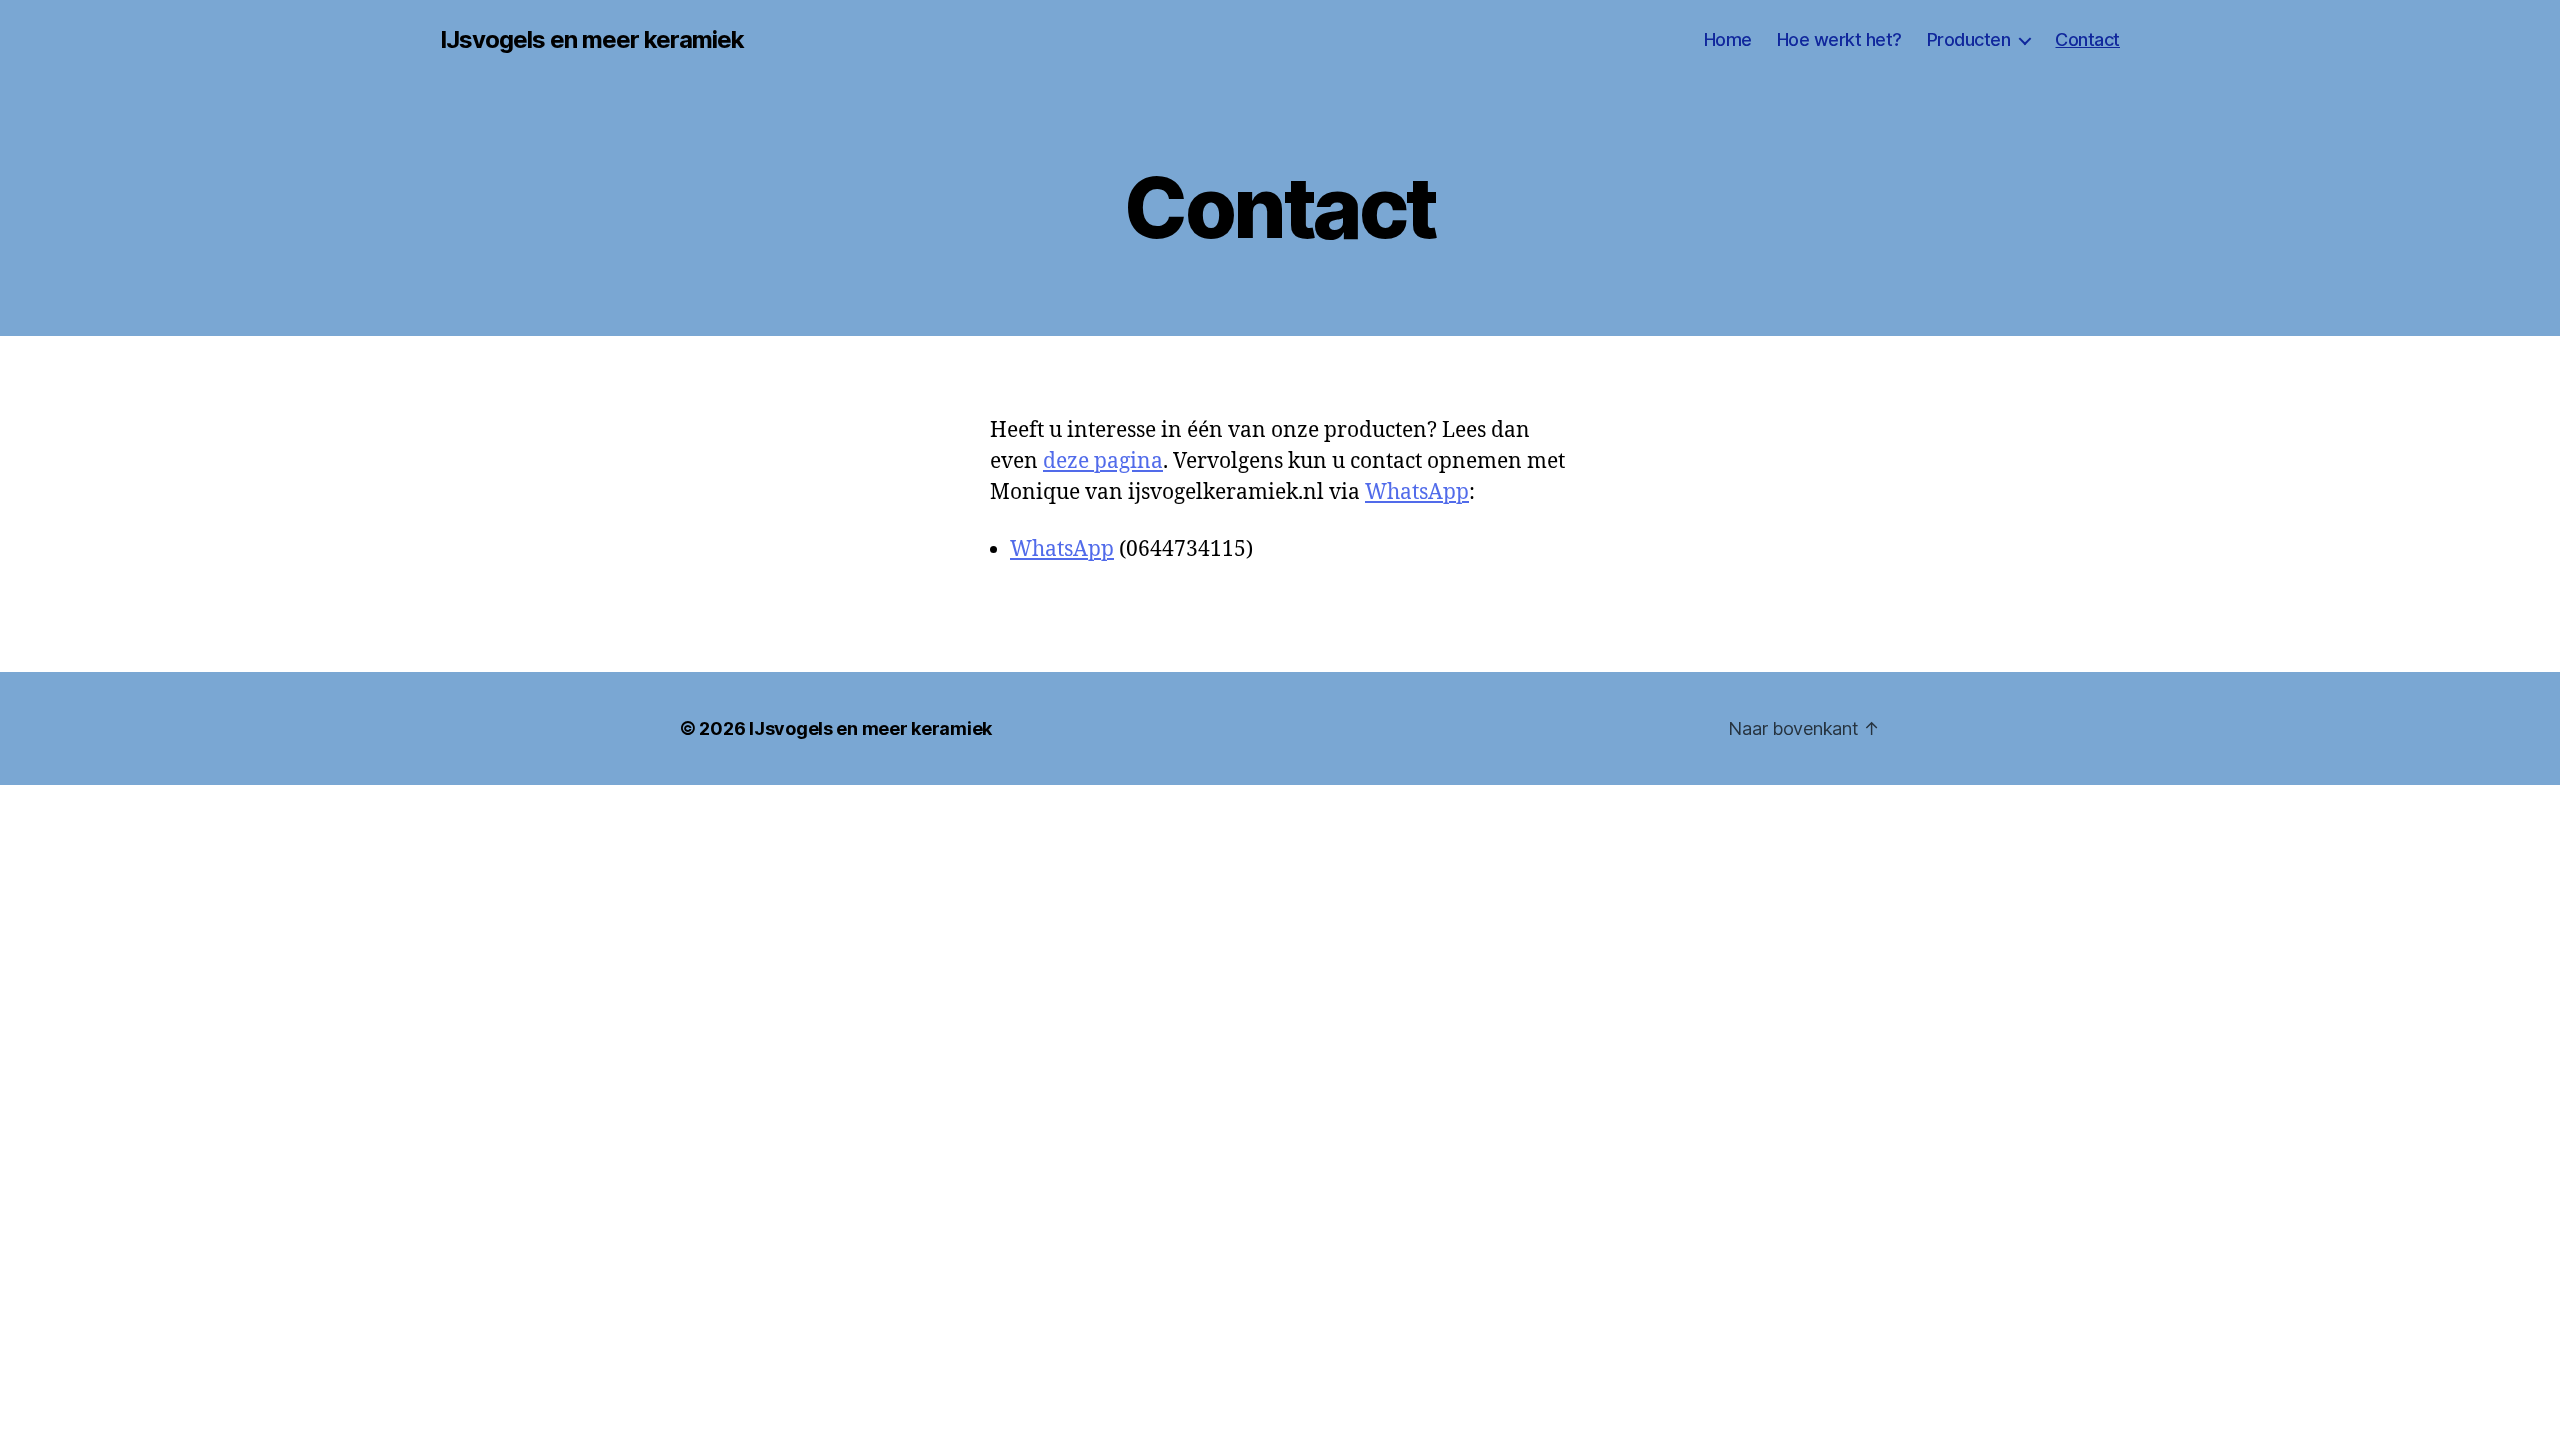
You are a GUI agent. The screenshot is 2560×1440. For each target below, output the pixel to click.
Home (1728, 39)
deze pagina (1103, 461)
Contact (2087, 39)
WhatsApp (1417, 492)
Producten (1969, 39)
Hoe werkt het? (1839, 39)
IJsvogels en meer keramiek (592, 40)
